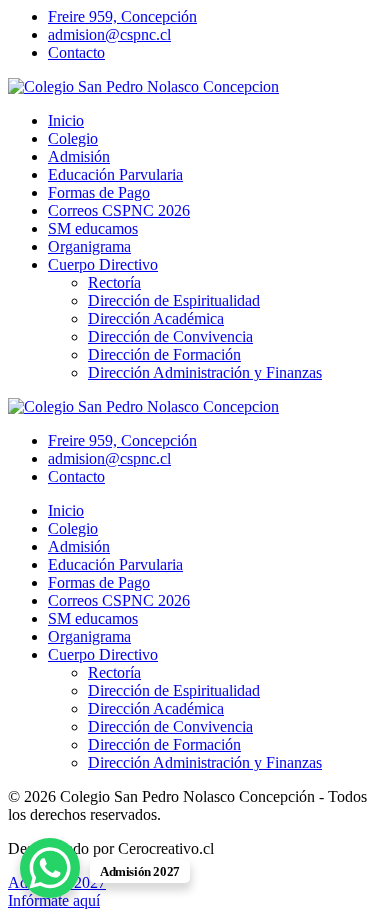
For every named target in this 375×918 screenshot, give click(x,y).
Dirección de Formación (164, 354)
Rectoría (114, 282)
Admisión (79, 156)
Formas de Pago (99, 192)
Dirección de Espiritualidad (174, 300)
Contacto (76, 52)
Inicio (66, 120)
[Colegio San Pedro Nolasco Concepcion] (143, 86)
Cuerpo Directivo (103, 264)
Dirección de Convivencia (170, 336)
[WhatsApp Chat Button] (50, 868)
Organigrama (89, 246)
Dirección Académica (156, 318)
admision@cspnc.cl (109, 34)
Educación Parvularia (115, 174)
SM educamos (93, 228)
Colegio (73, 138)
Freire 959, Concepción (122, 16)
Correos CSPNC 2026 (119, 210)
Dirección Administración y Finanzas (205, 372)
